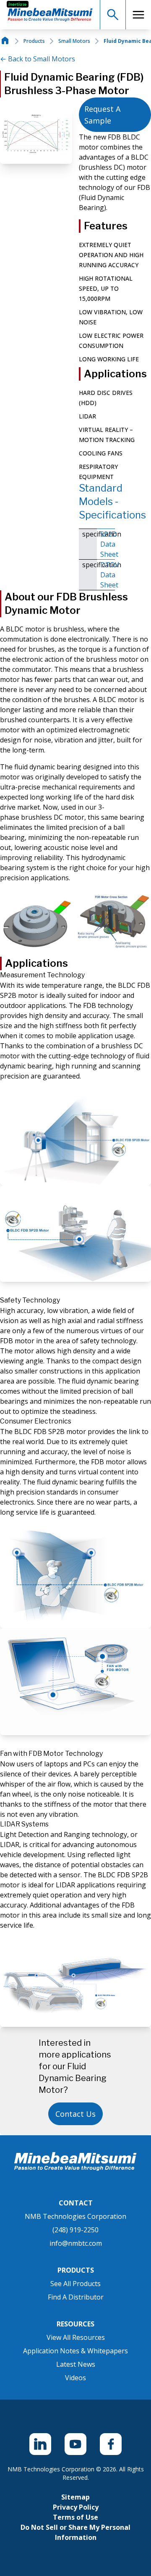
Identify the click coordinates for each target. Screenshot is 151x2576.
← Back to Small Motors (38, 59)
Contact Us (75, 2114)
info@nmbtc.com (76, 2243)
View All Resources (76, 2337)
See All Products (75, 2284)
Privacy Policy (76, 2507)
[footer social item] (40, 2444)
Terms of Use (75, 2517)
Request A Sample (102, 115)
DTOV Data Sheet (108, 575)
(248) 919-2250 (75, 2230)
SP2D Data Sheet (108, 544)
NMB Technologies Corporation (75, 2216)
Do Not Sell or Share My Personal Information (75, 2532)
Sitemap (75, 2497)
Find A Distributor (76, 2297)
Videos (75, 2378)
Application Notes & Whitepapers (75, 2351)
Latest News (76, 2364)
